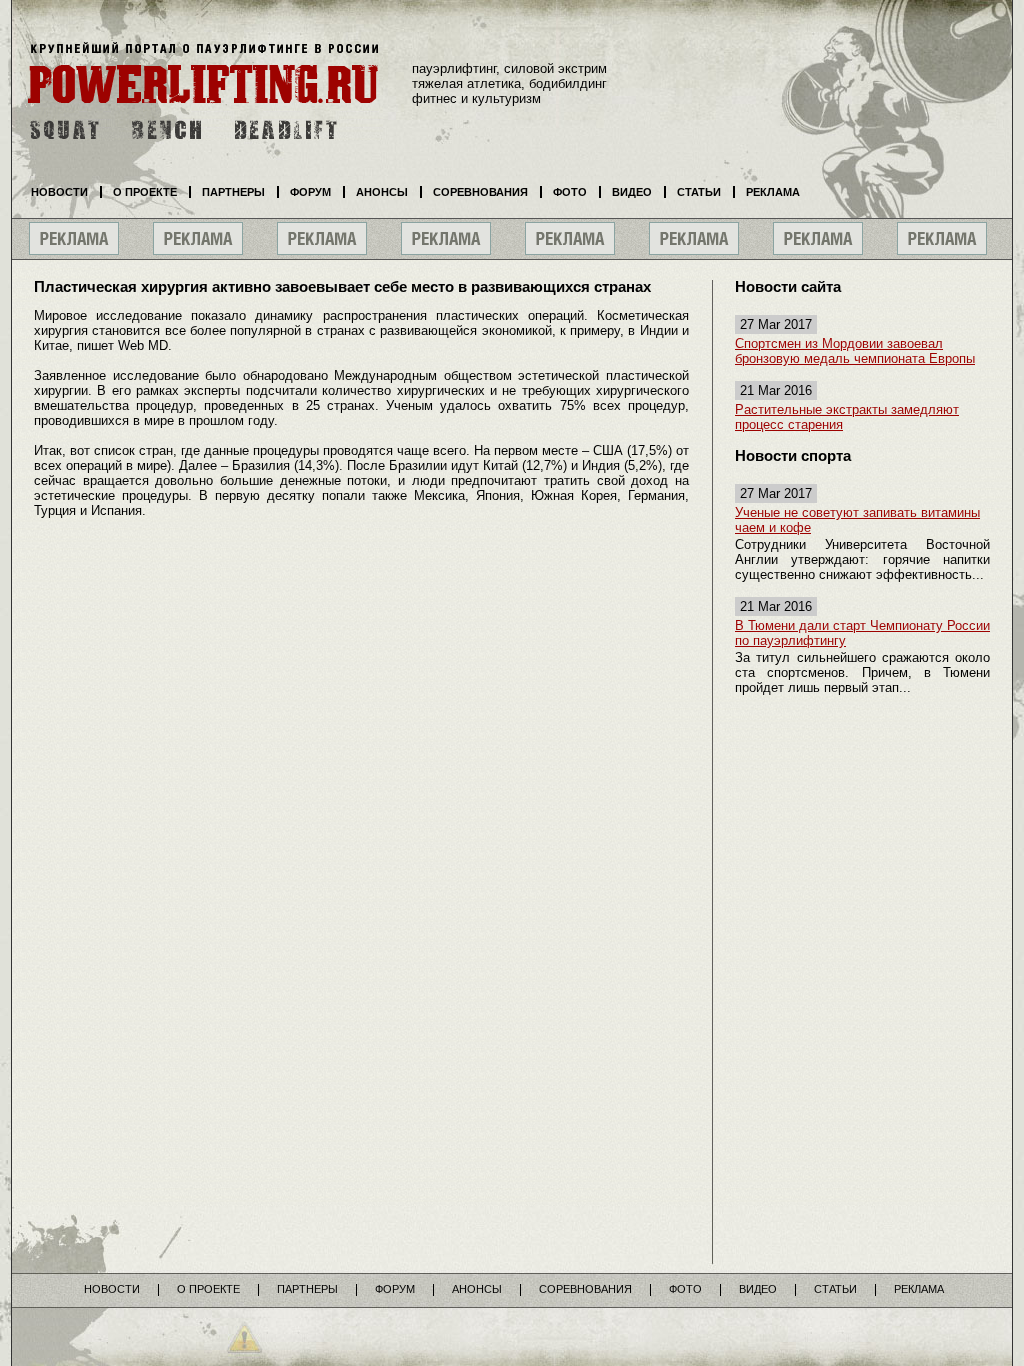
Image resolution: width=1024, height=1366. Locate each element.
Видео (632, 192)
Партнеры (233, 192)
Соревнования (480, 192)
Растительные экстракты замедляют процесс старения (847, 417)
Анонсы (382, 192)
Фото (570, 192)
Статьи (699, 192)
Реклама (773, 192)
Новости (59, 192)
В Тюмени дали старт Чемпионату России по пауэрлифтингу (862, 633)
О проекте (145, 192)
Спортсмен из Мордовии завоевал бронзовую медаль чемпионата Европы (855, 351)
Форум (310, 192)
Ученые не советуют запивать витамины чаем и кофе (857, 520)
